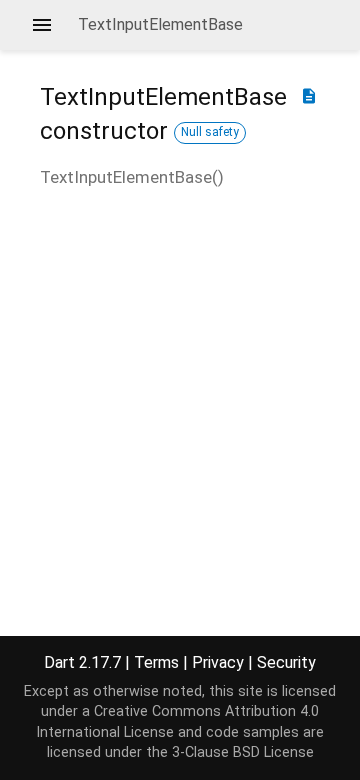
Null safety (210, 132)
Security (286, 662)
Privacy (218, 662)
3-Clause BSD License (243, 752)
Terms (156, 662)
